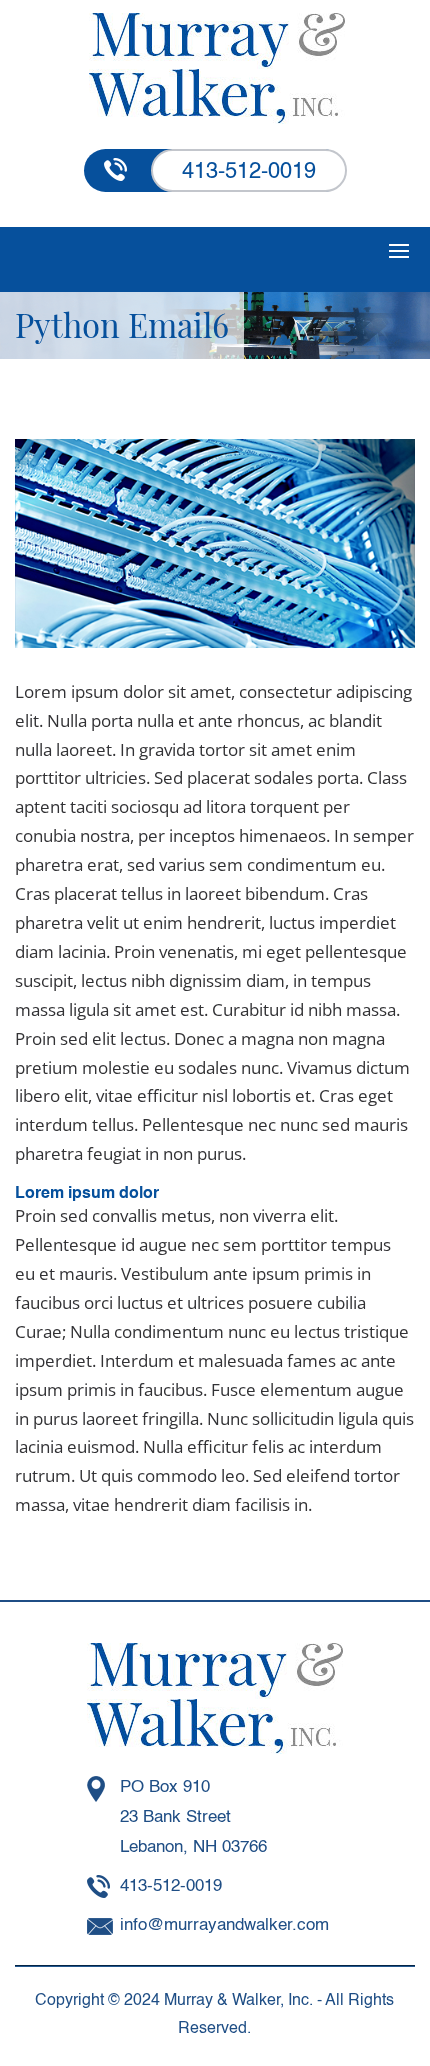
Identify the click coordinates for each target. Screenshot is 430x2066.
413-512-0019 (249, 172)
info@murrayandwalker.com (224, 1925)
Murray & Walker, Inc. (238, 2001)
